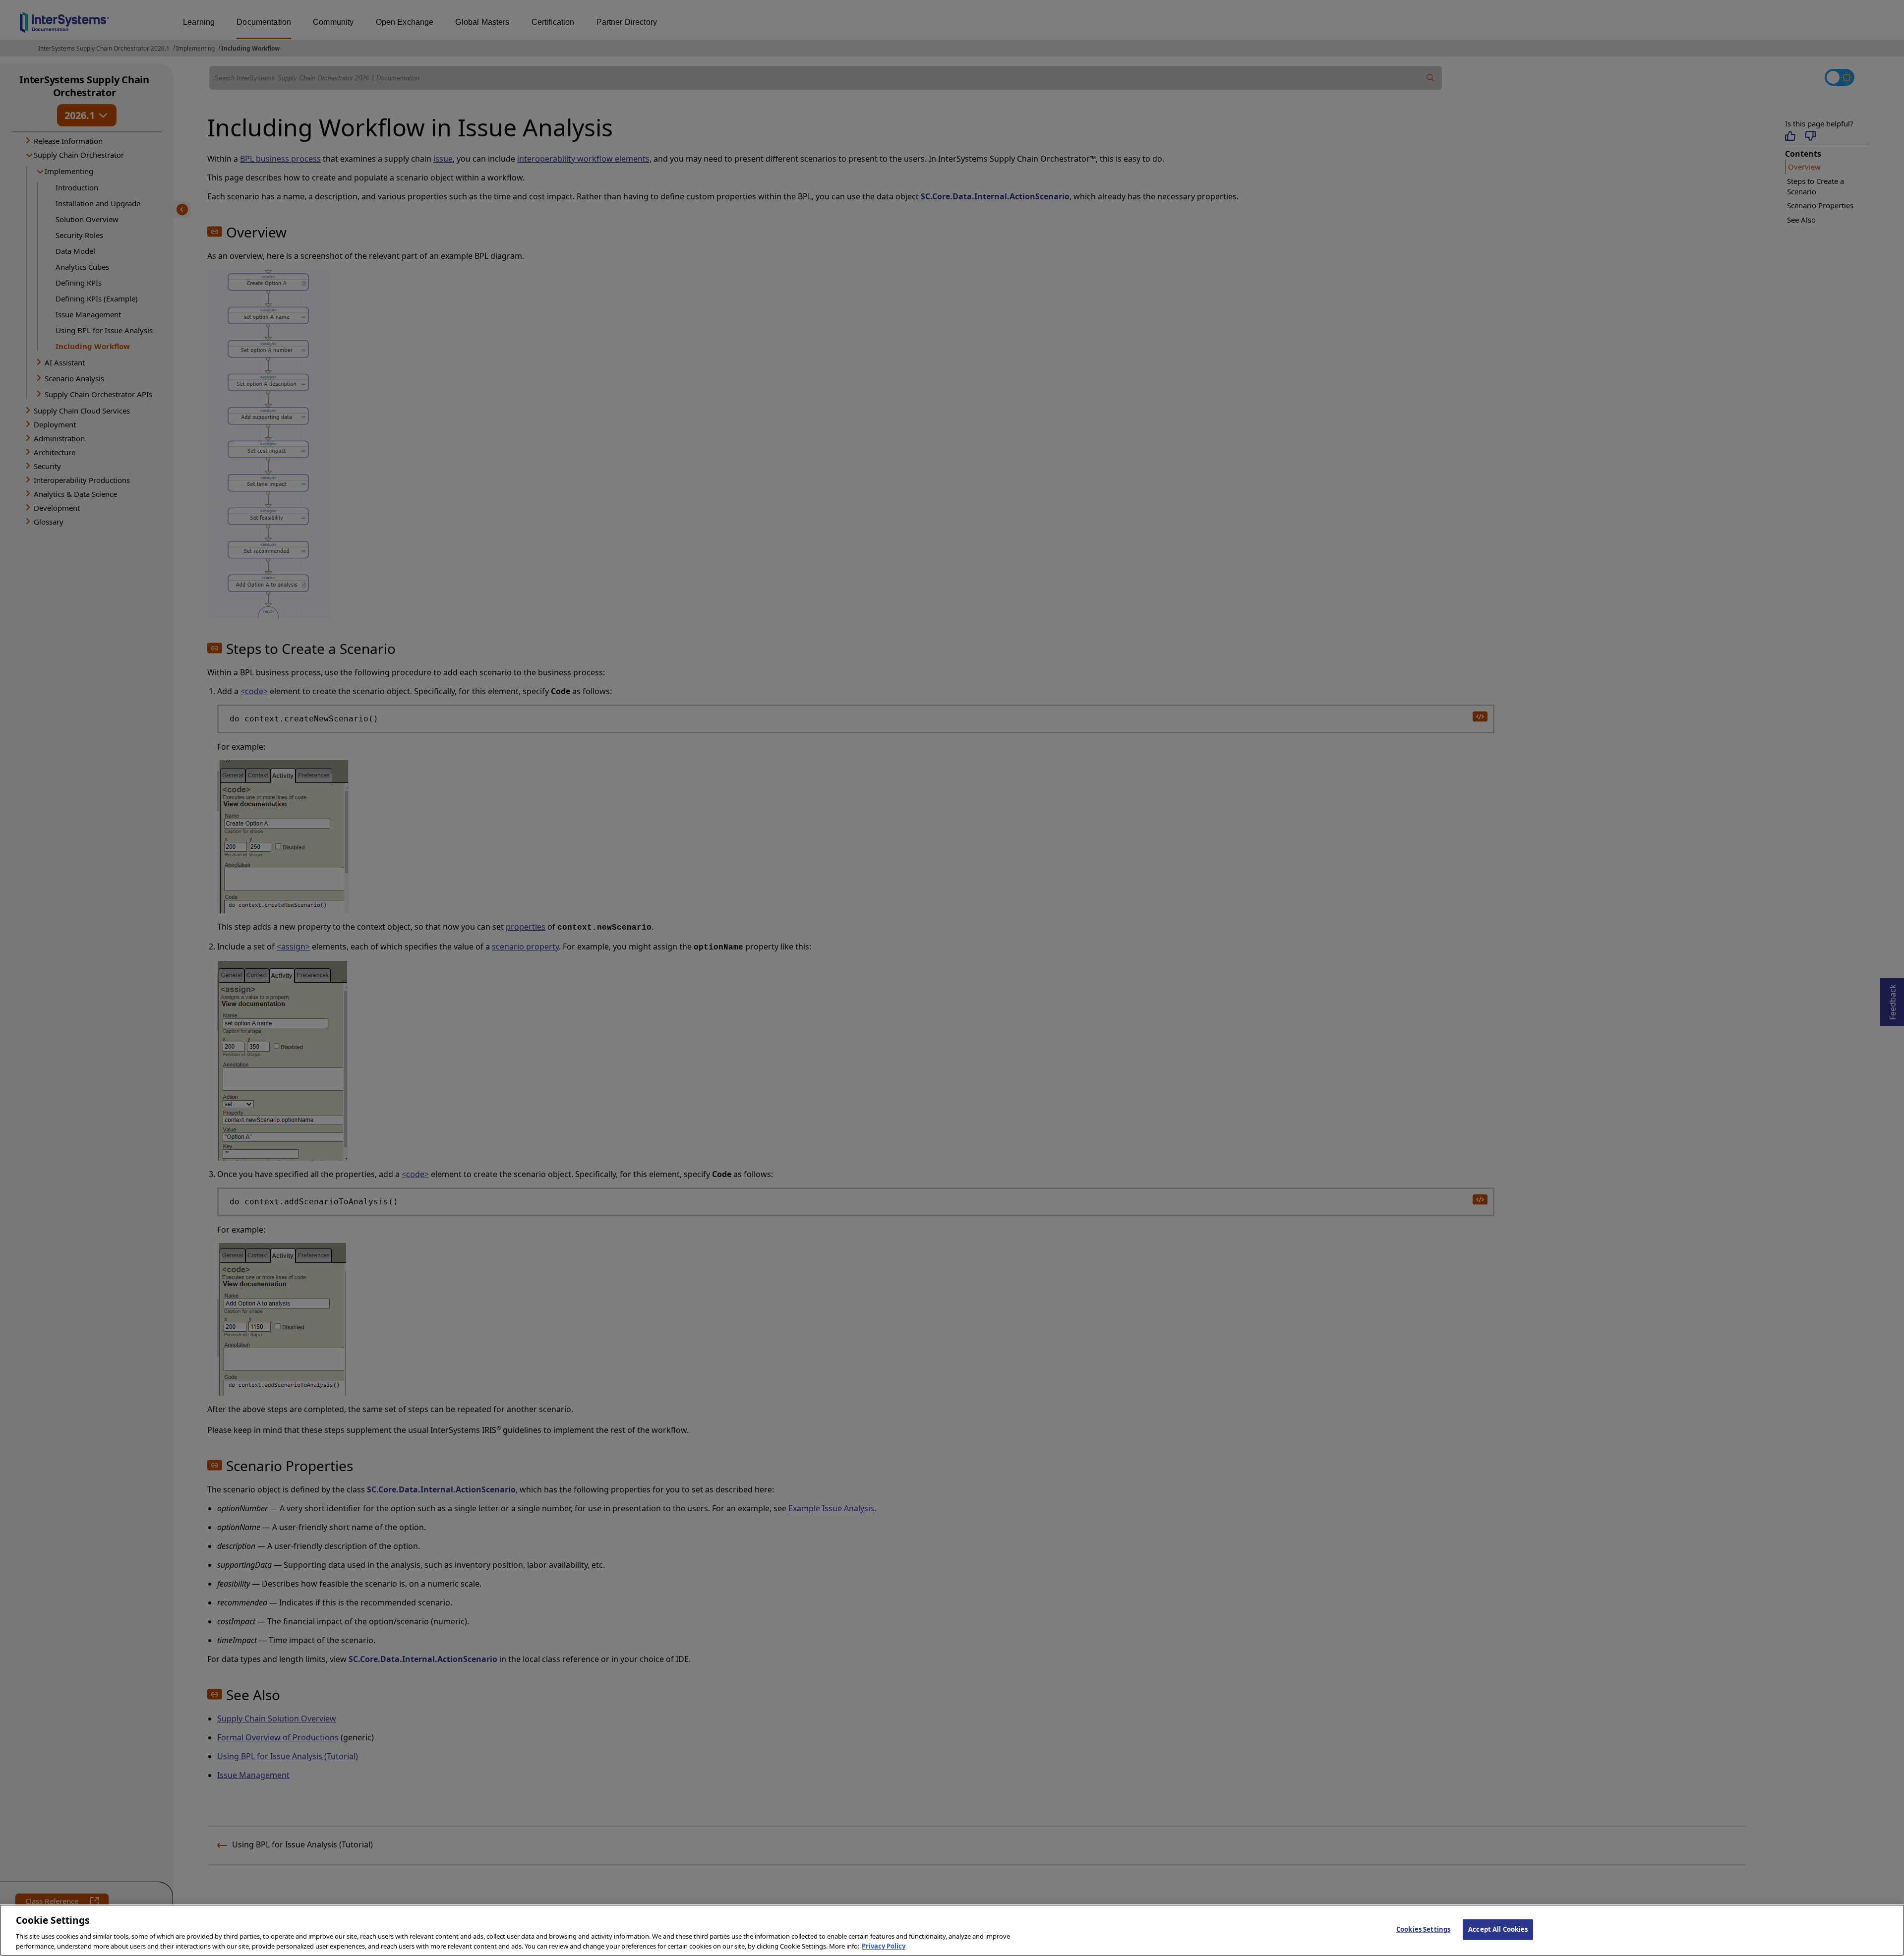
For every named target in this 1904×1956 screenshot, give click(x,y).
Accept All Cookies (1498, 1929)
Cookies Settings (1423, 1929)
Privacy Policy (884, 1946)
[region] (952, 1930)
